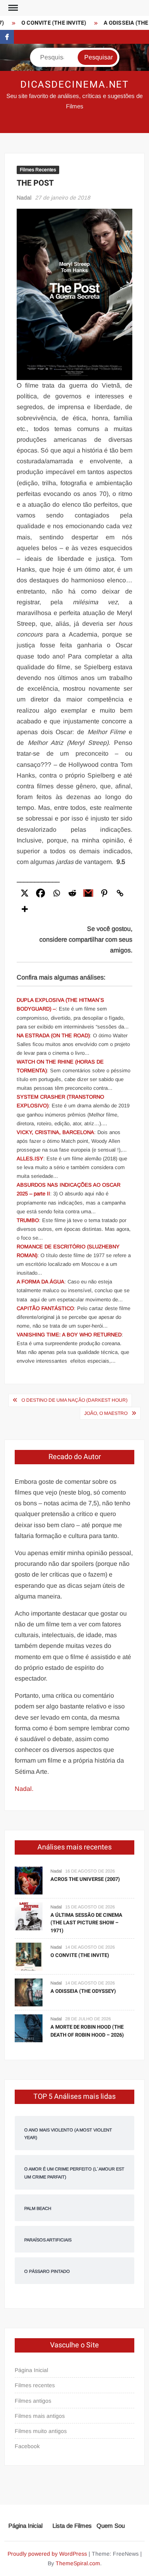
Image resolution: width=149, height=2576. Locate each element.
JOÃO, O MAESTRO (106, 1413)
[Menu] (12, 8)
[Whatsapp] (56, 893)
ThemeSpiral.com (78, 2563)
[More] (25, 909)
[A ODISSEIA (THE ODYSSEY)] (29, 1992)
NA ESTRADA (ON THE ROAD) (53, 1035)
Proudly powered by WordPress (47, 2554)
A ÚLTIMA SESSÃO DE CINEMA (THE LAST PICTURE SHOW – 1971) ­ (86, 1923)
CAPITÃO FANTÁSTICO (45, 1308)
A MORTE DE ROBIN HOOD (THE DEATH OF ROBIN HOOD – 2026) (87, 2031)
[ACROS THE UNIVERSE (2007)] (29, 1880)
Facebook (27, 2446)
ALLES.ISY (30, 1159)
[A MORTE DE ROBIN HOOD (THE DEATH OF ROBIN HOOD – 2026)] (29, 2028)
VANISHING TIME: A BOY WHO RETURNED (69, 1335)
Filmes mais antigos (40, 2416)
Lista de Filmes (72, 2526)
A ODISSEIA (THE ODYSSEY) (83, 1991)
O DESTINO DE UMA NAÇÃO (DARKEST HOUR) (74, 1400)
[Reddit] (72, 893)
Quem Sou (111, 2526)
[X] (25, 893)
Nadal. (24, 1789)
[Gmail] (88, 893)
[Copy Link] (120, 893)
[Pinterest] (104, 893)
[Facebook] (41, 893)
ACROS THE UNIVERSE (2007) (85, 1879)
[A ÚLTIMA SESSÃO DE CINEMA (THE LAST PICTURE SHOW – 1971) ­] (29, 1916)
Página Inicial (31, 2370)
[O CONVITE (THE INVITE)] (29, 1956)
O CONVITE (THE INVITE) (49, 23)
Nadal (24, 198)
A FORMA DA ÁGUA (41, 1282)
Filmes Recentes (38, 170)
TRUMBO (28, 1220)
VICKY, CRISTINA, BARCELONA (55, 1132)
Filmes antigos (33, 2401)
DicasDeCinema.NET (75, 85)
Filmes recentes (35, 2385)
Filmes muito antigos (41, 2431)
